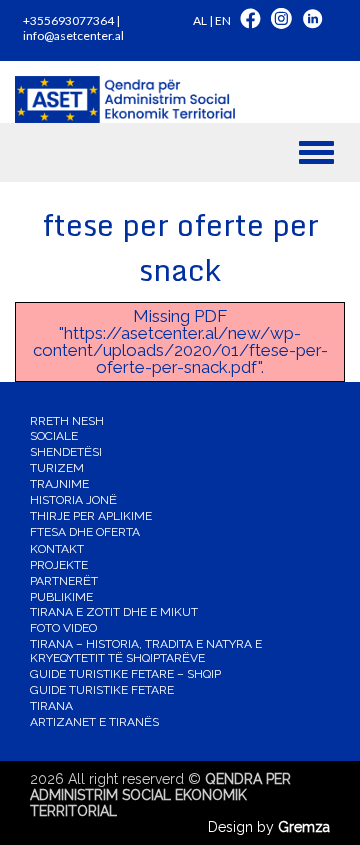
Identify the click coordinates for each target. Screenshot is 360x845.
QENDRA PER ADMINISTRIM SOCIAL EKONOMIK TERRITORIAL (160, 795)
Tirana (51, 706)
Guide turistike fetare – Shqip (125, 674)
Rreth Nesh (67, 421)
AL (200, 20)
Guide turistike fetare (102, 690)
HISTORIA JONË (73, 500)
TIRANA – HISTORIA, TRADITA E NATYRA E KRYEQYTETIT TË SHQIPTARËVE (146, 651)
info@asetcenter (67, 35)
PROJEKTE (59, 565)
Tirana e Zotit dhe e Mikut (114, 612)
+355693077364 (68, 20)
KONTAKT (57, 549)
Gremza (304, 827)
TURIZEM (57, 468)
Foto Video (63, 628)
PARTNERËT (64, 581)
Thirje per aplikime (91, 516)
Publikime (61, 597)
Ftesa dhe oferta (85, 532)
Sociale (54, 436)
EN (223, 20)
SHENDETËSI (66, 452)
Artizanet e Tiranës (94, 722)
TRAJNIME (59, 484)
